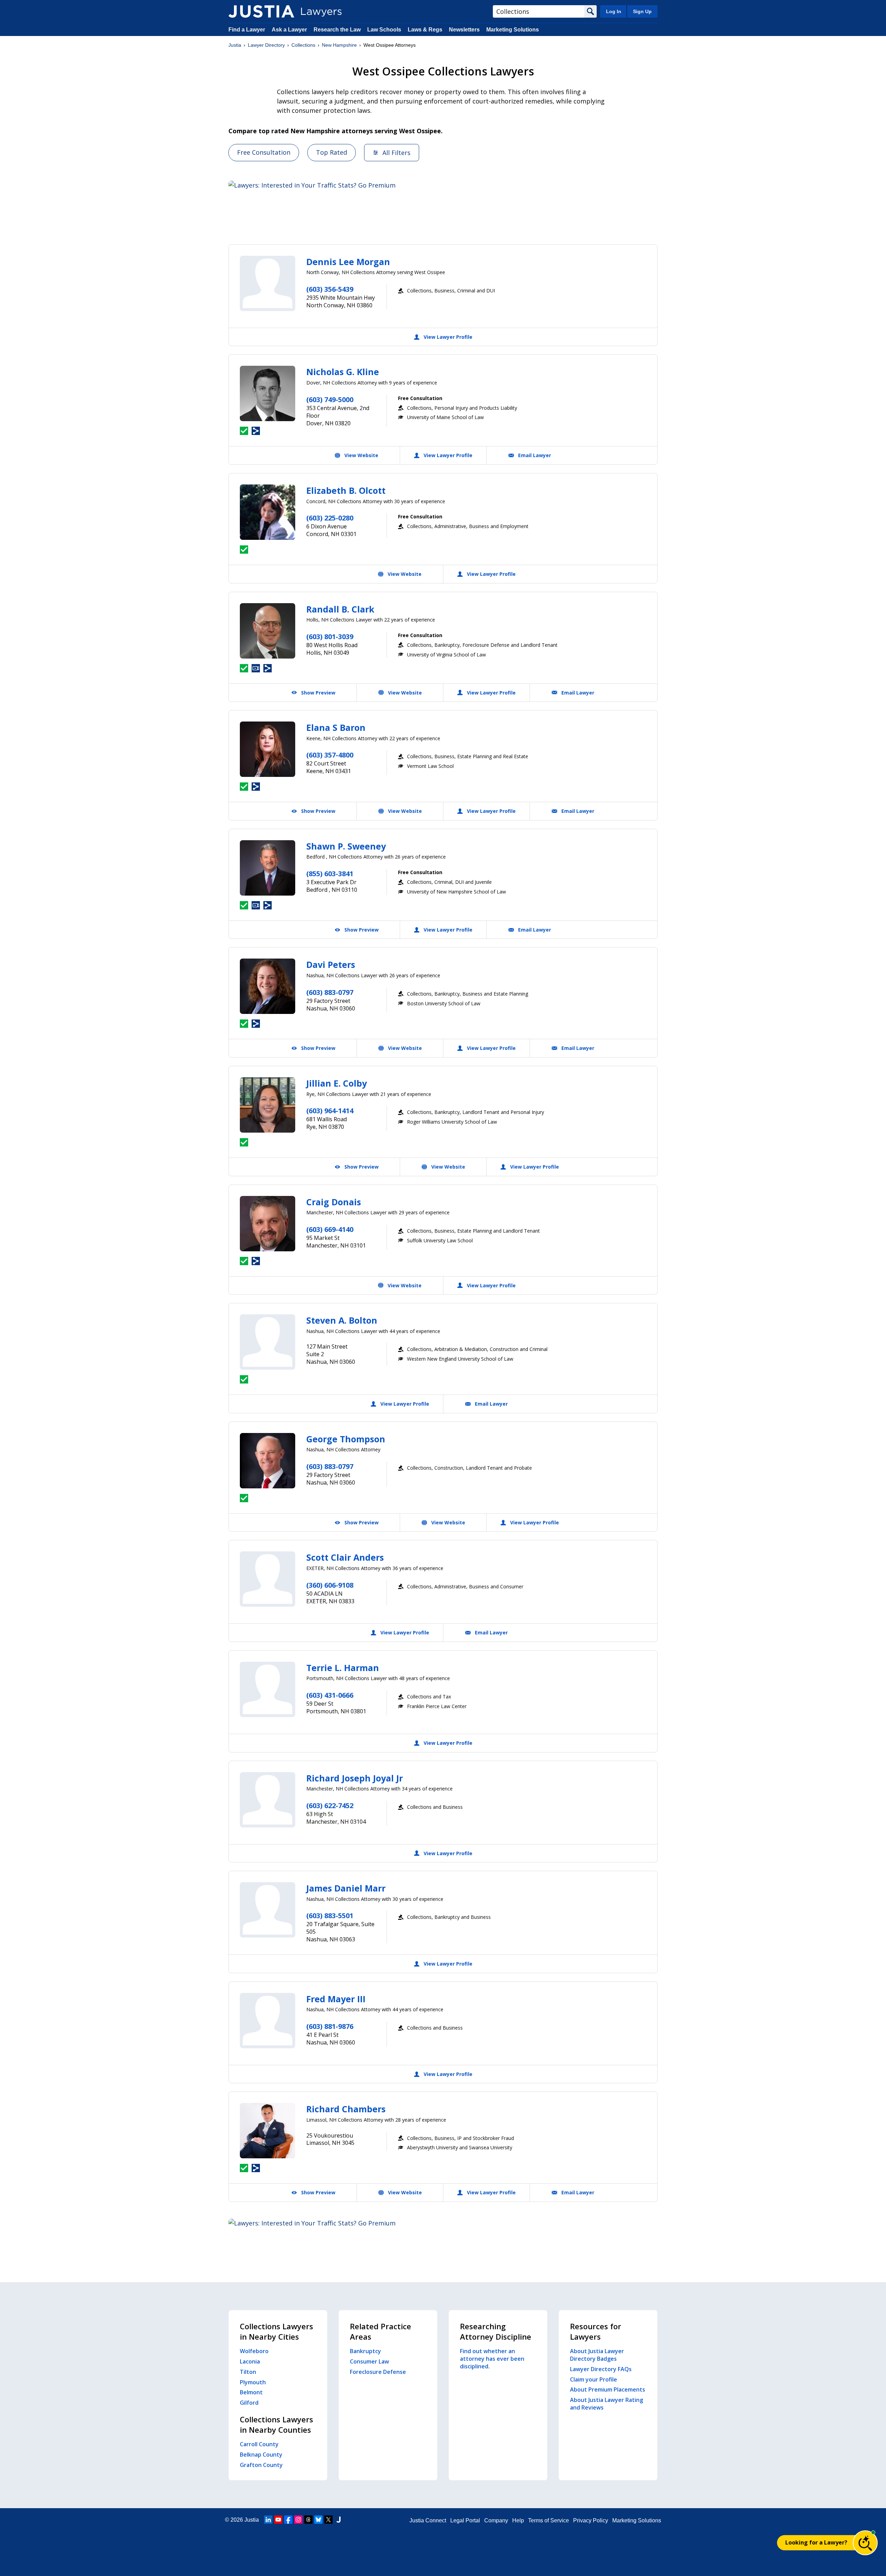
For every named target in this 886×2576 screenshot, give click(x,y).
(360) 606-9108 (330, 1585)
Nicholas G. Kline (343, 372)
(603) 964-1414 (330, 1111)
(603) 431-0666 (330, 1695)
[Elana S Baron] (268, 749)
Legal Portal (465, 2520)
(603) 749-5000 (330, 400)
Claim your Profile (594, 2379)
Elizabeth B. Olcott (346, 490)
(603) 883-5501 (330, 1916)
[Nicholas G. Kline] (268, 393)
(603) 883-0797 (330, 992)
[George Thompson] (268, 1461)
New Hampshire (339, 45)
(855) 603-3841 (330, 874)
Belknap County (261, 2455)
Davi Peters (331, 964)
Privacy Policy (591, 2520)
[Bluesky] (318, 2520)
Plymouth (253, 2382)
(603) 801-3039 (330, 637)
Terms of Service (549, 2520)
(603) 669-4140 (330, 1229)
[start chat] (865, 2543)
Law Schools (384, 30)
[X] (328, 2520)
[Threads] (308, 2520)
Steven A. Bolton (342, 1320)
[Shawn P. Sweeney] (268, 868)
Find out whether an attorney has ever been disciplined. (492, 2359)
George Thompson (346, 1439)
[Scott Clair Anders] (268, 1579)
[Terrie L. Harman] (268, 1689)
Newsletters (464, 30)
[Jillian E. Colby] (268, 1105)
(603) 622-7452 (330, 1806)
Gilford (249, 2403)
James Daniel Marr (346, 1888)
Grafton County (261, 2465)
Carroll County (259, 2444)
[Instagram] (298, 2520)
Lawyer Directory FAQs (601, 2369)
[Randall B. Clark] (268, 631)
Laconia (250, 2361)
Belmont (251, 2392)
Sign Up (642, 11)
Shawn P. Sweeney (346, 846)
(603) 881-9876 (330, 2026)
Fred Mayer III (336, 1999)
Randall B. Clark (340, 609)
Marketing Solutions (513, 30)
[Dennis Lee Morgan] (268, 283)
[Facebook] (288, 2520)
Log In (614, 11)
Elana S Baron (336, 727)
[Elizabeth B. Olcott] (268, 512)
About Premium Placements (608, 2389)
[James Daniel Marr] (268, 1910)
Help (518, 2520)
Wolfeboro (254, 2351)
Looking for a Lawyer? (816, 2542)
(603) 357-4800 (330, 755)
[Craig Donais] (268, 1224)
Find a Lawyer (247, 30)
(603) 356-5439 (330, 289)
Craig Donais (334, 1202)
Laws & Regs (425, 30)
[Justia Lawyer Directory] (261, 11)
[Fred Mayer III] (268, 2021)
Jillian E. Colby (337, 1083)
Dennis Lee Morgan (348, 262)
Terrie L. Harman (343, 1668)
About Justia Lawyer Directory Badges (597, 2355)
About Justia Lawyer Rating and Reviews (607, 2404)
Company (496, 2520)
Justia (235, 45)
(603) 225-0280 (330, 518)
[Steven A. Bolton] (268, 1342)
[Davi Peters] (268, 986)
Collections (303, 45)
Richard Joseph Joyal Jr (355, 1778)
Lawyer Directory (266, 45)
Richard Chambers (346, 2109)
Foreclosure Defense (378, 2372)
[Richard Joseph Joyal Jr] (268, 1800)
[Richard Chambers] (268, 2131)
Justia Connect (428, 2520)
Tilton (248, 2372)
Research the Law (337, 30)
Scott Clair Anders (345, 1557)
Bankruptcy (365, 2351)
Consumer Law (369, 2361)
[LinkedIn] (268, 2520)
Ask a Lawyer (290, 30)
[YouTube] (278, 2520)
